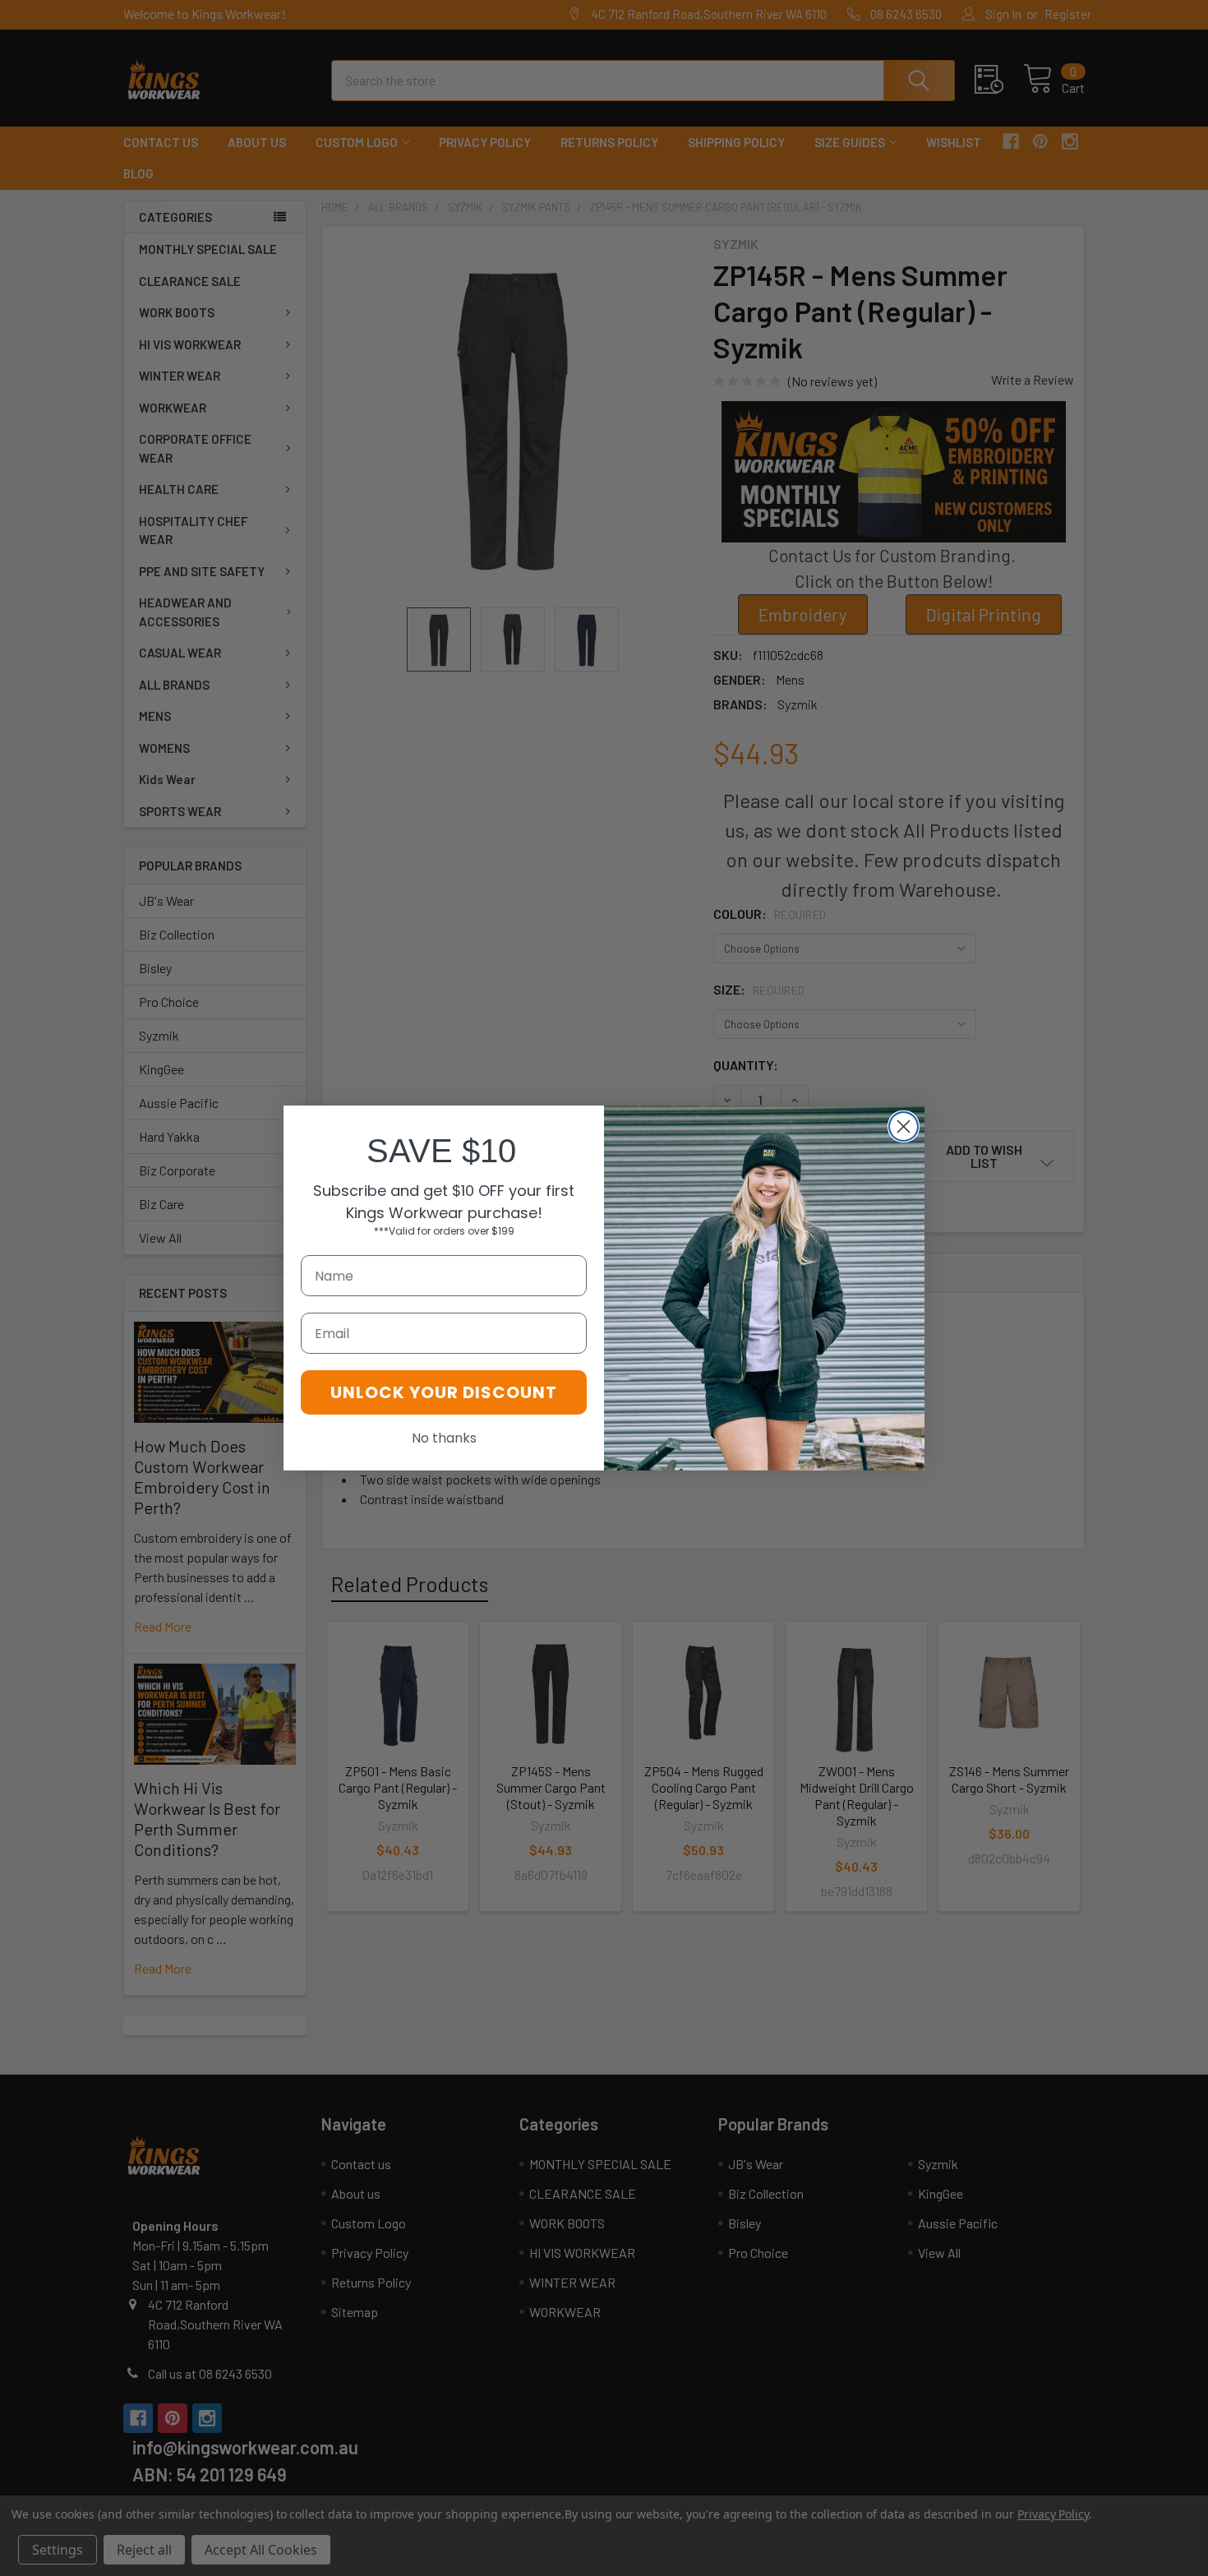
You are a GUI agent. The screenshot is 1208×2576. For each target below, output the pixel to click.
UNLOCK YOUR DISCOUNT (444, 1392)
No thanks (444, 1438)
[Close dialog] (904, 1126)
